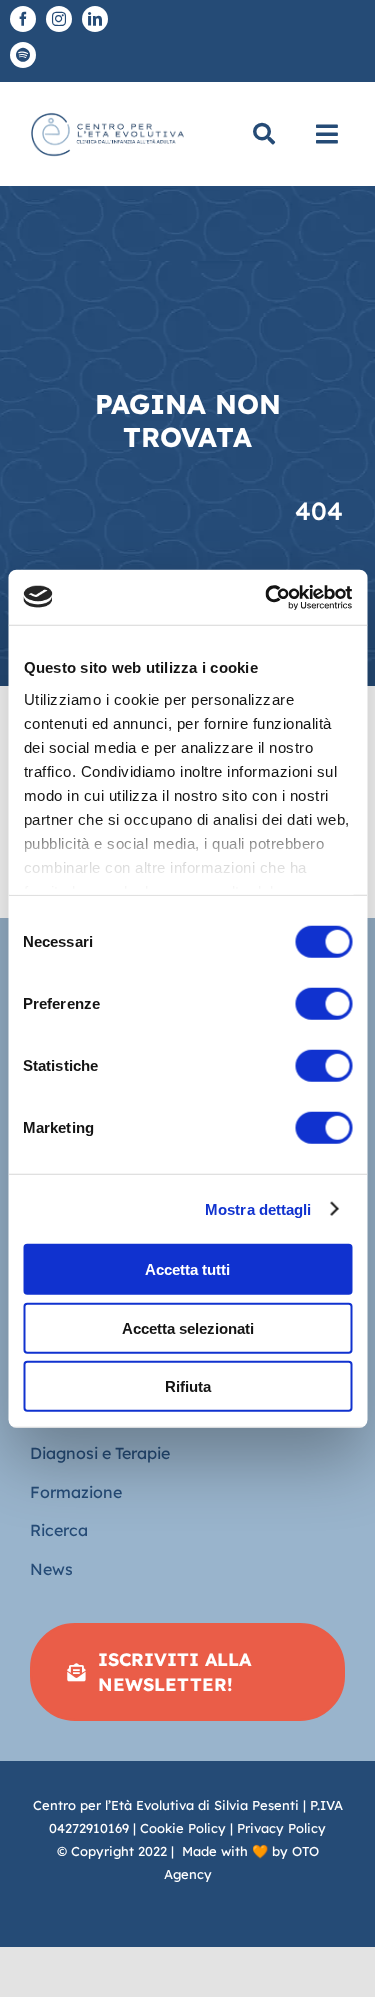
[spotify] (23, 55)
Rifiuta (188, 1386)
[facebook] (23, 19)
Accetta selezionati (188, 1327)
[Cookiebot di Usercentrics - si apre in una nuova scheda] (267, 597)
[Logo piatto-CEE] (106, 113)
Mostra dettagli (258, 1208)
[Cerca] (264, 134)
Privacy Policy (281, 1828)
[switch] (323, 1004)
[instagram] (59, 19)
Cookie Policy (183, 1828)
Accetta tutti (187, 1269)
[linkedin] (95, 19)
